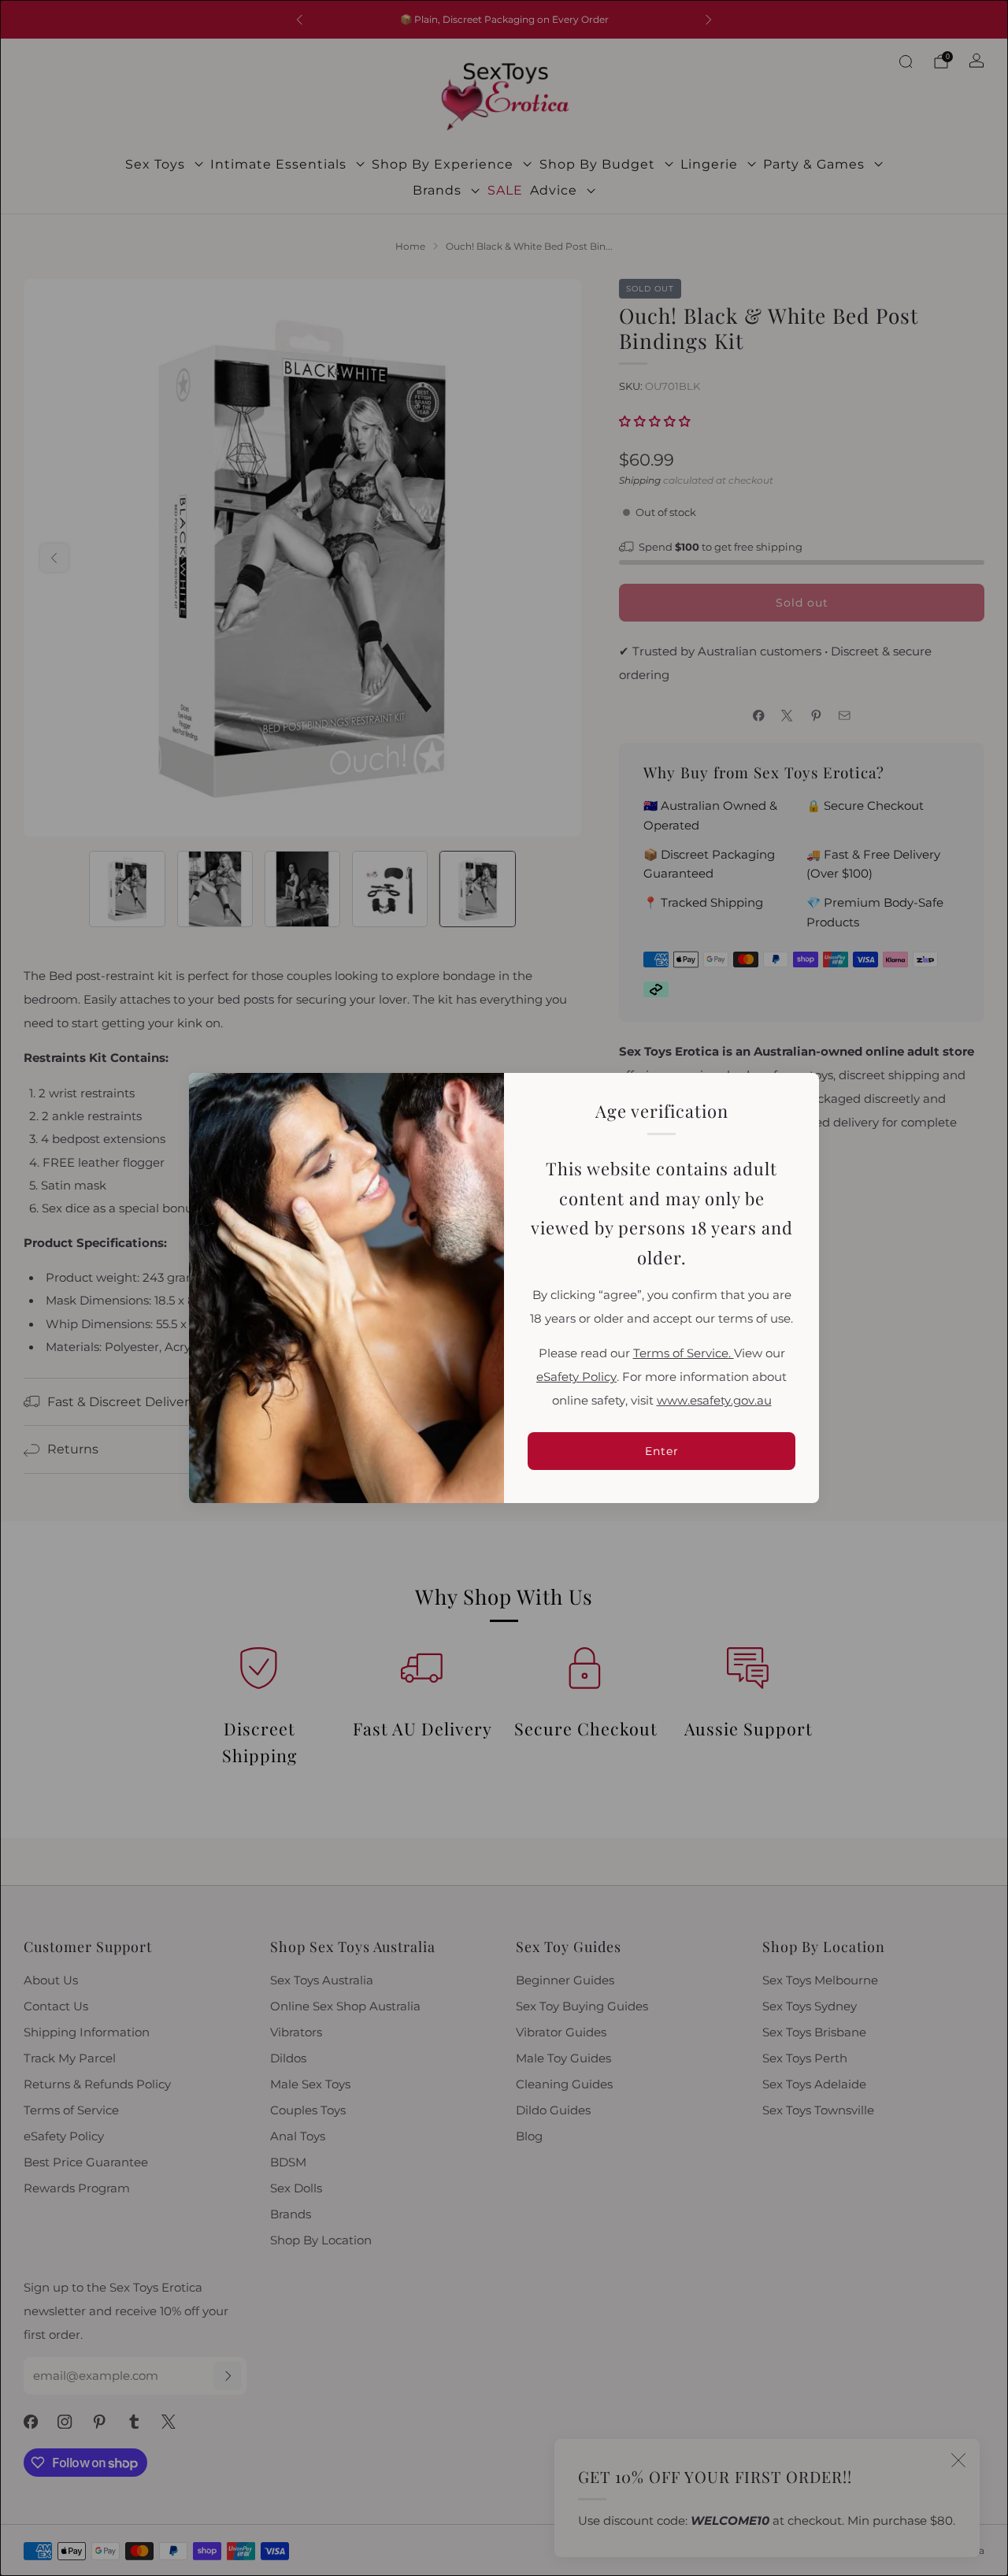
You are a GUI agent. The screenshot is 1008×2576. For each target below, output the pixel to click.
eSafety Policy (576, 1377)
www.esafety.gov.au (714, 1401)
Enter (662, 1451)
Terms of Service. (684, 1353)
